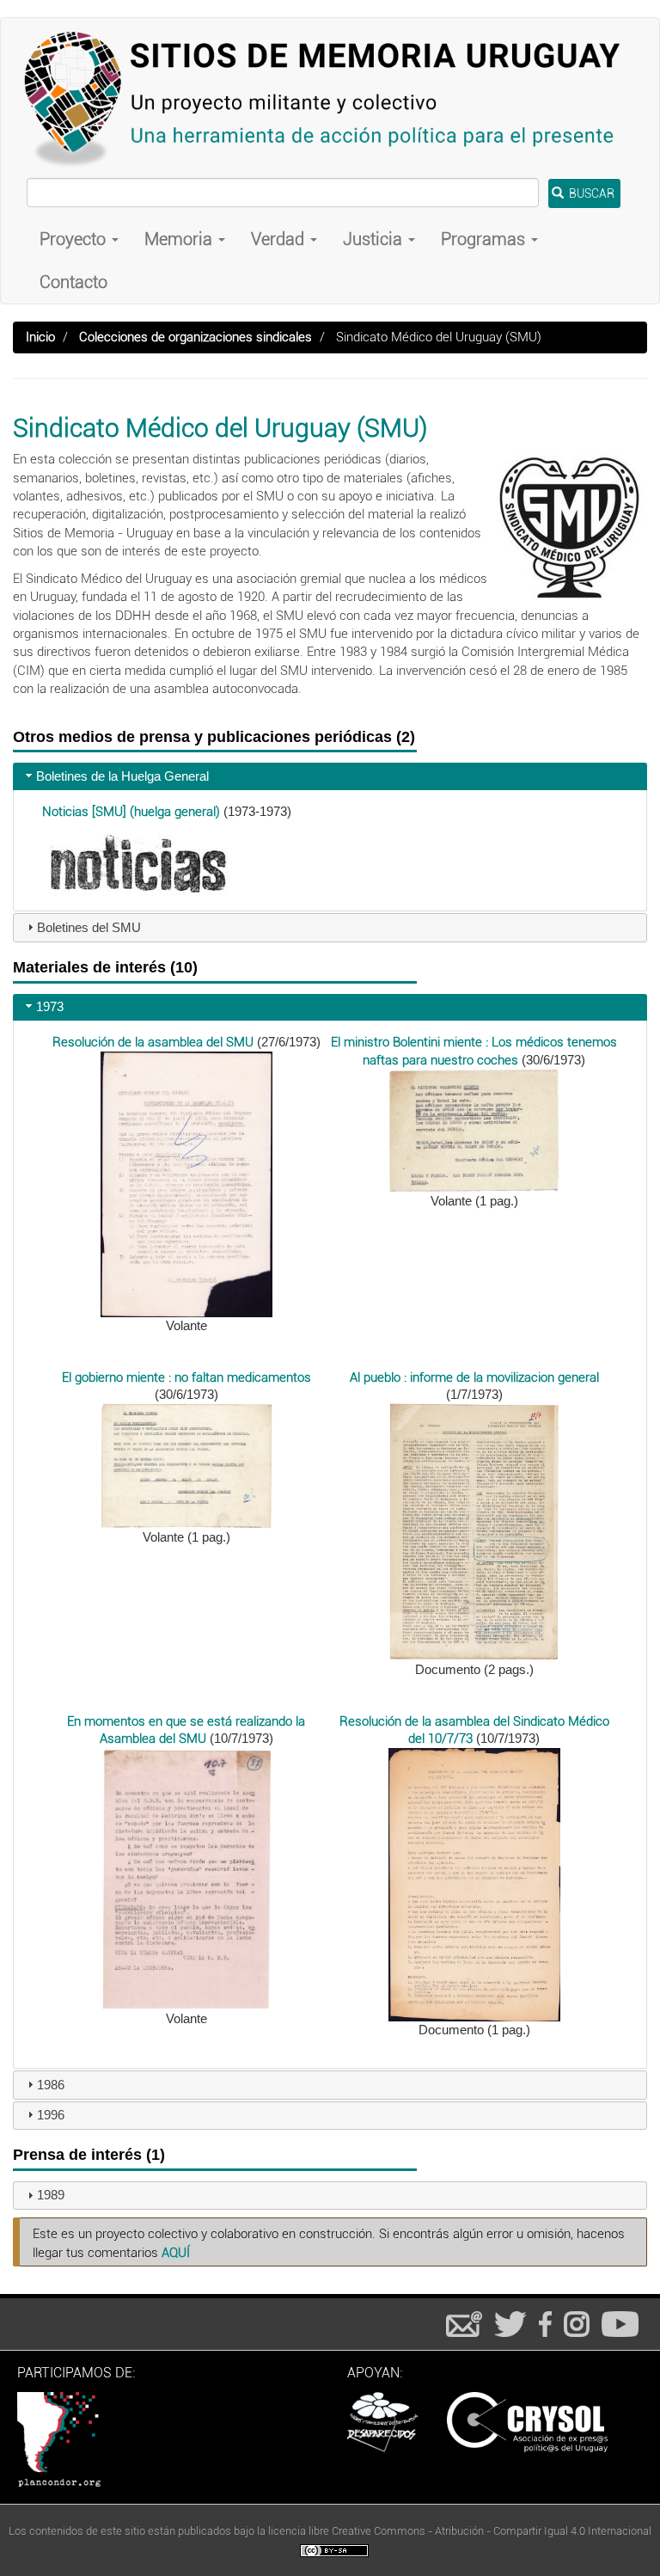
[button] (186, 1183)
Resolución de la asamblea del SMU (153, 1042)
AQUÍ (176, 2253)
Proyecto (75, 239)
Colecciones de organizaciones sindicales (196, 337)
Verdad (280, 239)
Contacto (73, 282)
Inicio (40, 337)
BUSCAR (590, 193)
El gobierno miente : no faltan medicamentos (186, 1377)
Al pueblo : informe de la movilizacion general (474, 1377)
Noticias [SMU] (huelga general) (131, 812)
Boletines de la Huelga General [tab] (122, 776)
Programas (485, 239)
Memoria (180, 239)
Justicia (375, 239)
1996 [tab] (51, 2115)
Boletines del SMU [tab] (89, 927)
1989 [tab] (51, 2195)
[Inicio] (330, 98)
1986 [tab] (51, 2085)
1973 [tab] (50, 1006)
